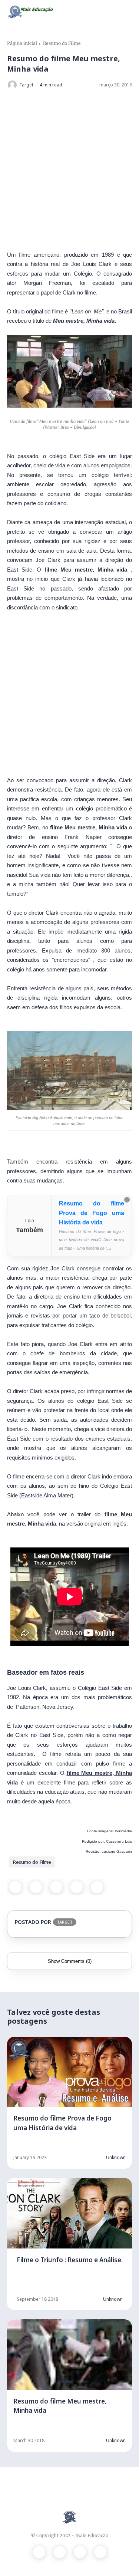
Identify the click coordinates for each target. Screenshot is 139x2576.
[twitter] (36, 1887)
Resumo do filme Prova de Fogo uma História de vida (92, 1213)
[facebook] (15, 1887)
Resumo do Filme (62, 43)
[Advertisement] (69, 170)
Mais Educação (92, 2535)
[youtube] (100, 2552)
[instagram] (80, 2552)
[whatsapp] (56, 1887)
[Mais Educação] (31, 11)
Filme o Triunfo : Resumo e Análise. (70, 2260)
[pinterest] (77, 1887)
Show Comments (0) (70, 1961)
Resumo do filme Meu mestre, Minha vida (60, 2406)
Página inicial (22, 43)
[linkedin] (97, 1887)
